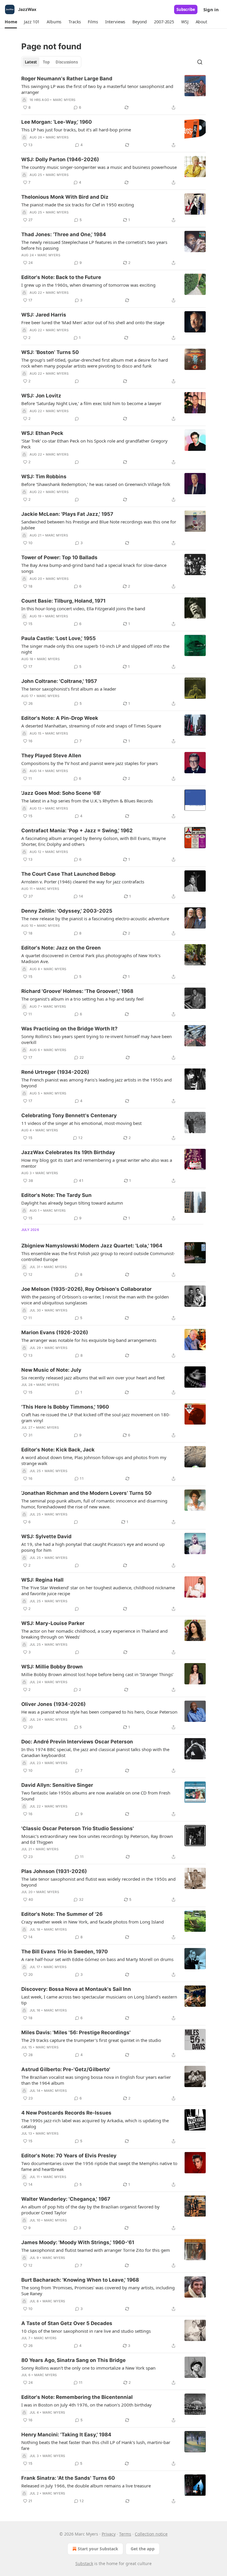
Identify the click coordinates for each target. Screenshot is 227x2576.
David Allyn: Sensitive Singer (57, 1785)
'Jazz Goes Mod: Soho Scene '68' (61, 793)
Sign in (211, 9)
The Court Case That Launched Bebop (68, 874)
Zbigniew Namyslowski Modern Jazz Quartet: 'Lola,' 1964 (92, 1246)
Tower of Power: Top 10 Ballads (59, 557)
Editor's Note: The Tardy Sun (56, 1195)
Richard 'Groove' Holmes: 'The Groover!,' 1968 (77, 991)
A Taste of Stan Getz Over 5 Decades (67, 2323)
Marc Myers (64, 100)
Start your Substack (98, 2549)
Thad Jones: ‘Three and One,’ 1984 (64, 234)
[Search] (200, 62)
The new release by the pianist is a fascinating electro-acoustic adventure (95, 919)
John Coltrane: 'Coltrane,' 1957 (59, 681)
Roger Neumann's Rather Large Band (67, 79)
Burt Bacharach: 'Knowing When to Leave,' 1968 (80, 2280)
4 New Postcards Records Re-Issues (66, 2113)
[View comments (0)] (77, 381)
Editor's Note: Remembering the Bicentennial (77, 2397)
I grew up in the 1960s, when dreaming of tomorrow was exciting (88, 285)
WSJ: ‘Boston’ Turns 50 (50, 352)
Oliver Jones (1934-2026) (53, 1704)
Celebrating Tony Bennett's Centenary (69, 1115)
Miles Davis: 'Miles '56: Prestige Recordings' (76, 2032)
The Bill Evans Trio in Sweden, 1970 (65, 1952)
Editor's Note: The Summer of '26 (62, 1914)
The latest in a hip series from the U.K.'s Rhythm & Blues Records (87, 801)
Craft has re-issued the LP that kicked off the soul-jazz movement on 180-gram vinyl (96, 1417)
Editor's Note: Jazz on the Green (61, 948)
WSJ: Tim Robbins (44, 477)
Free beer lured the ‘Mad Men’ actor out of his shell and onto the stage (93, 322)
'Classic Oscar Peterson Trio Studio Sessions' (78, 1828)
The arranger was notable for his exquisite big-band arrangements (89, 1340)
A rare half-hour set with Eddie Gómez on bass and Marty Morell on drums (97, 1959)
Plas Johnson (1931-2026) (54, 1871)
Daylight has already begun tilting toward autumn (72, 1203)
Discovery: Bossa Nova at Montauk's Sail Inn (76, 1989)
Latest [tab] (31, 62)
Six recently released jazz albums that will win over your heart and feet (93, 1378)
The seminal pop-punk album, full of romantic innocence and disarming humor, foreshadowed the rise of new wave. (94, 1504)
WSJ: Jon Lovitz (41, 396)
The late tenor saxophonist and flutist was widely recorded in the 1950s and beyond (98, 1882)
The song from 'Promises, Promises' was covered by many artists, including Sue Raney (98, 2290)
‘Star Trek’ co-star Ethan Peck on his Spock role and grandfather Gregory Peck (94, 444)
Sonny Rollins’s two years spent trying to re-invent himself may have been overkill (97, 1039)
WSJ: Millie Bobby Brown (52, 1667)
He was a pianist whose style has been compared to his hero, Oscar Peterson (99, 1712)
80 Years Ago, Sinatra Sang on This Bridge (73, 2360)
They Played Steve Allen (51, 756)
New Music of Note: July (51, 1370)
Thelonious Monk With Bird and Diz (65, 197)
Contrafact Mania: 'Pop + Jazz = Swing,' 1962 (77, 831)
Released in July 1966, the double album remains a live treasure (86, 2486)
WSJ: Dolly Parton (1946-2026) (60, 159)
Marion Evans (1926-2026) (55, 1332)
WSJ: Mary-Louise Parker (53, 1623)
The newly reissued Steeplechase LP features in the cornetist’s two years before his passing (94, 245)
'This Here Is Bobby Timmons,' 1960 (65, 1407)
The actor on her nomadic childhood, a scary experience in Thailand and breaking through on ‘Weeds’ (94, 1634)
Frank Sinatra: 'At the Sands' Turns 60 (68, 2478)
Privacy (109, 2534)
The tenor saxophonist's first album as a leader (69, 689)
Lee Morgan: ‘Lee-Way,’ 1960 (57, 122)
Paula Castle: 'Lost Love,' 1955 (59, 638)
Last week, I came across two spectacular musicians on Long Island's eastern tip (99, 2000)
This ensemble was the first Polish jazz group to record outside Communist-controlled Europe (98, 1256)
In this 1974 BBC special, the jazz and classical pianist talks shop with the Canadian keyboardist (95, 1752)
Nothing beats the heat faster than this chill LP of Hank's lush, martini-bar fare (96, 2445)
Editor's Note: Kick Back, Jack (58, 1450)
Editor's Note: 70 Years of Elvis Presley (69, 2156)
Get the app (143, 2549)
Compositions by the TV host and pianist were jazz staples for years (90, 763)
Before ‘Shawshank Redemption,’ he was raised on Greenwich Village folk (96, 484)
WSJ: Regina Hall (42, 1580)
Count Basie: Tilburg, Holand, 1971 (63, 601)
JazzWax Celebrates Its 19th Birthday (68, 1152)
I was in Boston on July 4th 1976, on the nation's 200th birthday (86, 2405)
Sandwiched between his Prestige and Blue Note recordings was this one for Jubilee (99, 525)
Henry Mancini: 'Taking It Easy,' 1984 (66, 2435)
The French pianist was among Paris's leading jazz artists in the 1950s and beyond (97, 1083)
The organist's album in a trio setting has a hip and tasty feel (82, 999)
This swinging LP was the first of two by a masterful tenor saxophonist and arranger (97, 89)
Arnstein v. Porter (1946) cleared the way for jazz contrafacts (83, 882)
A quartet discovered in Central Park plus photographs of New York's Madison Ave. (91, 958)
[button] (11, 22)
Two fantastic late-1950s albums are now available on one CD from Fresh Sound (96, 1796)
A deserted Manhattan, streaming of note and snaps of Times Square (91, 726)
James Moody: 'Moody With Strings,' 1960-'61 (78, 2242)
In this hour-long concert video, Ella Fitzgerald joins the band (83, 608)
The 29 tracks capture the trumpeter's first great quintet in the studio (91, 2040)
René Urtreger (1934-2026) (55, 1072)
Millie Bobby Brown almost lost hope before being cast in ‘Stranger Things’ (97, 1674)
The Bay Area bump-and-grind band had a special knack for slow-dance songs (94, 568)
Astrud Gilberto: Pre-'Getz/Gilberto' (66, 2069)
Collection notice (151, 2534)
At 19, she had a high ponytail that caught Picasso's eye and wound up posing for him (93, 1547)
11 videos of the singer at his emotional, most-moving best (81, 1123)
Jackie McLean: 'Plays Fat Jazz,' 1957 (67, 514)
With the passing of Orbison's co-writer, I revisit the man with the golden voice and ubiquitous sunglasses (95, 1300)
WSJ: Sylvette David (46, 1536)
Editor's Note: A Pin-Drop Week (60, 718)
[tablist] (51, 62)
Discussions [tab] (67, 62)
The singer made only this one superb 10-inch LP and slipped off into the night (95, 649)
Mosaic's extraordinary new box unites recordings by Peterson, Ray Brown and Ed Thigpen (97, 1839)
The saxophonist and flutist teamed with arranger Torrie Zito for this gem (96, 2250)
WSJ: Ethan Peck (42, 433)
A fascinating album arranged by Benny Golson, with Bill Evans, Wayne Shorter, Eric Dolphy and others (94, 841)
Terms (125, 2534)
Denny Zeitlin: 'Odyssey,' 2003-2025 (67, 911)
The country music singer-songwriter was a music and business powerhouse (99, 167)
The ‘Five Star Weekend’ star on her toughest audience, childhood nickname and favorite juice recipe (98, 1590)
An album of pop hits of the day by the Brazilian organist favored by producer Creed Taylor (90, 2210)
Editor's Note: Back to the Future (61, 277)
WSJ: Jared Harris (44, 315)
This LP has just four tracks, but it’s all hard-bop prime (76, 130)
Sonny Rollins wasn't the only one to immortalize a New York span (88, 2368)
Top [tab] (46, 62)
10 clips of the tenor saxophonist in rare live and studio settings (86, 2331)
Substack (84, 2563)
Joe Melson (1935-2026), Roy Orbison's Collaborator (86, 1289)
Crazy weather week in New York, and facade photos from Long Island (93, 1922)
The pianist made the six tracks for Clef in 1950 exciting (78, 205)
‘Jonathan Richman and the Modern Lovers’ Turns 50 (86, 1493)
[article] (113, 93)
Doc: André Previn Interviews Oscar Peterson (77, 1742)
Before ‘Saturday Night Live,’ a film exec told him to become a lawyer (91, 403)
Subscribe (186, 9)
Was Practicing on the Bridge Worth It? (69, 1029)
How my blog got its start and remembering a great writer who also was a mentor (97, 1163)
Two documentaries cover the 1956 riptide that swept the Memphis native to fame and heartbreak (99, 2166)
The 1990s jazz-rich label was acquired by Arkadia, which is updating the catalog (95, 2123)
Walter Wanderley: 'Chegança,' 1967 (66, 2199)
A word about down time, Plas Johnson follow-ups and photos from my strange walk (94, 1460)
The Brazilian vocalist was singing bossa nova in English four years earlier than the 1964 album (96, 2080)
